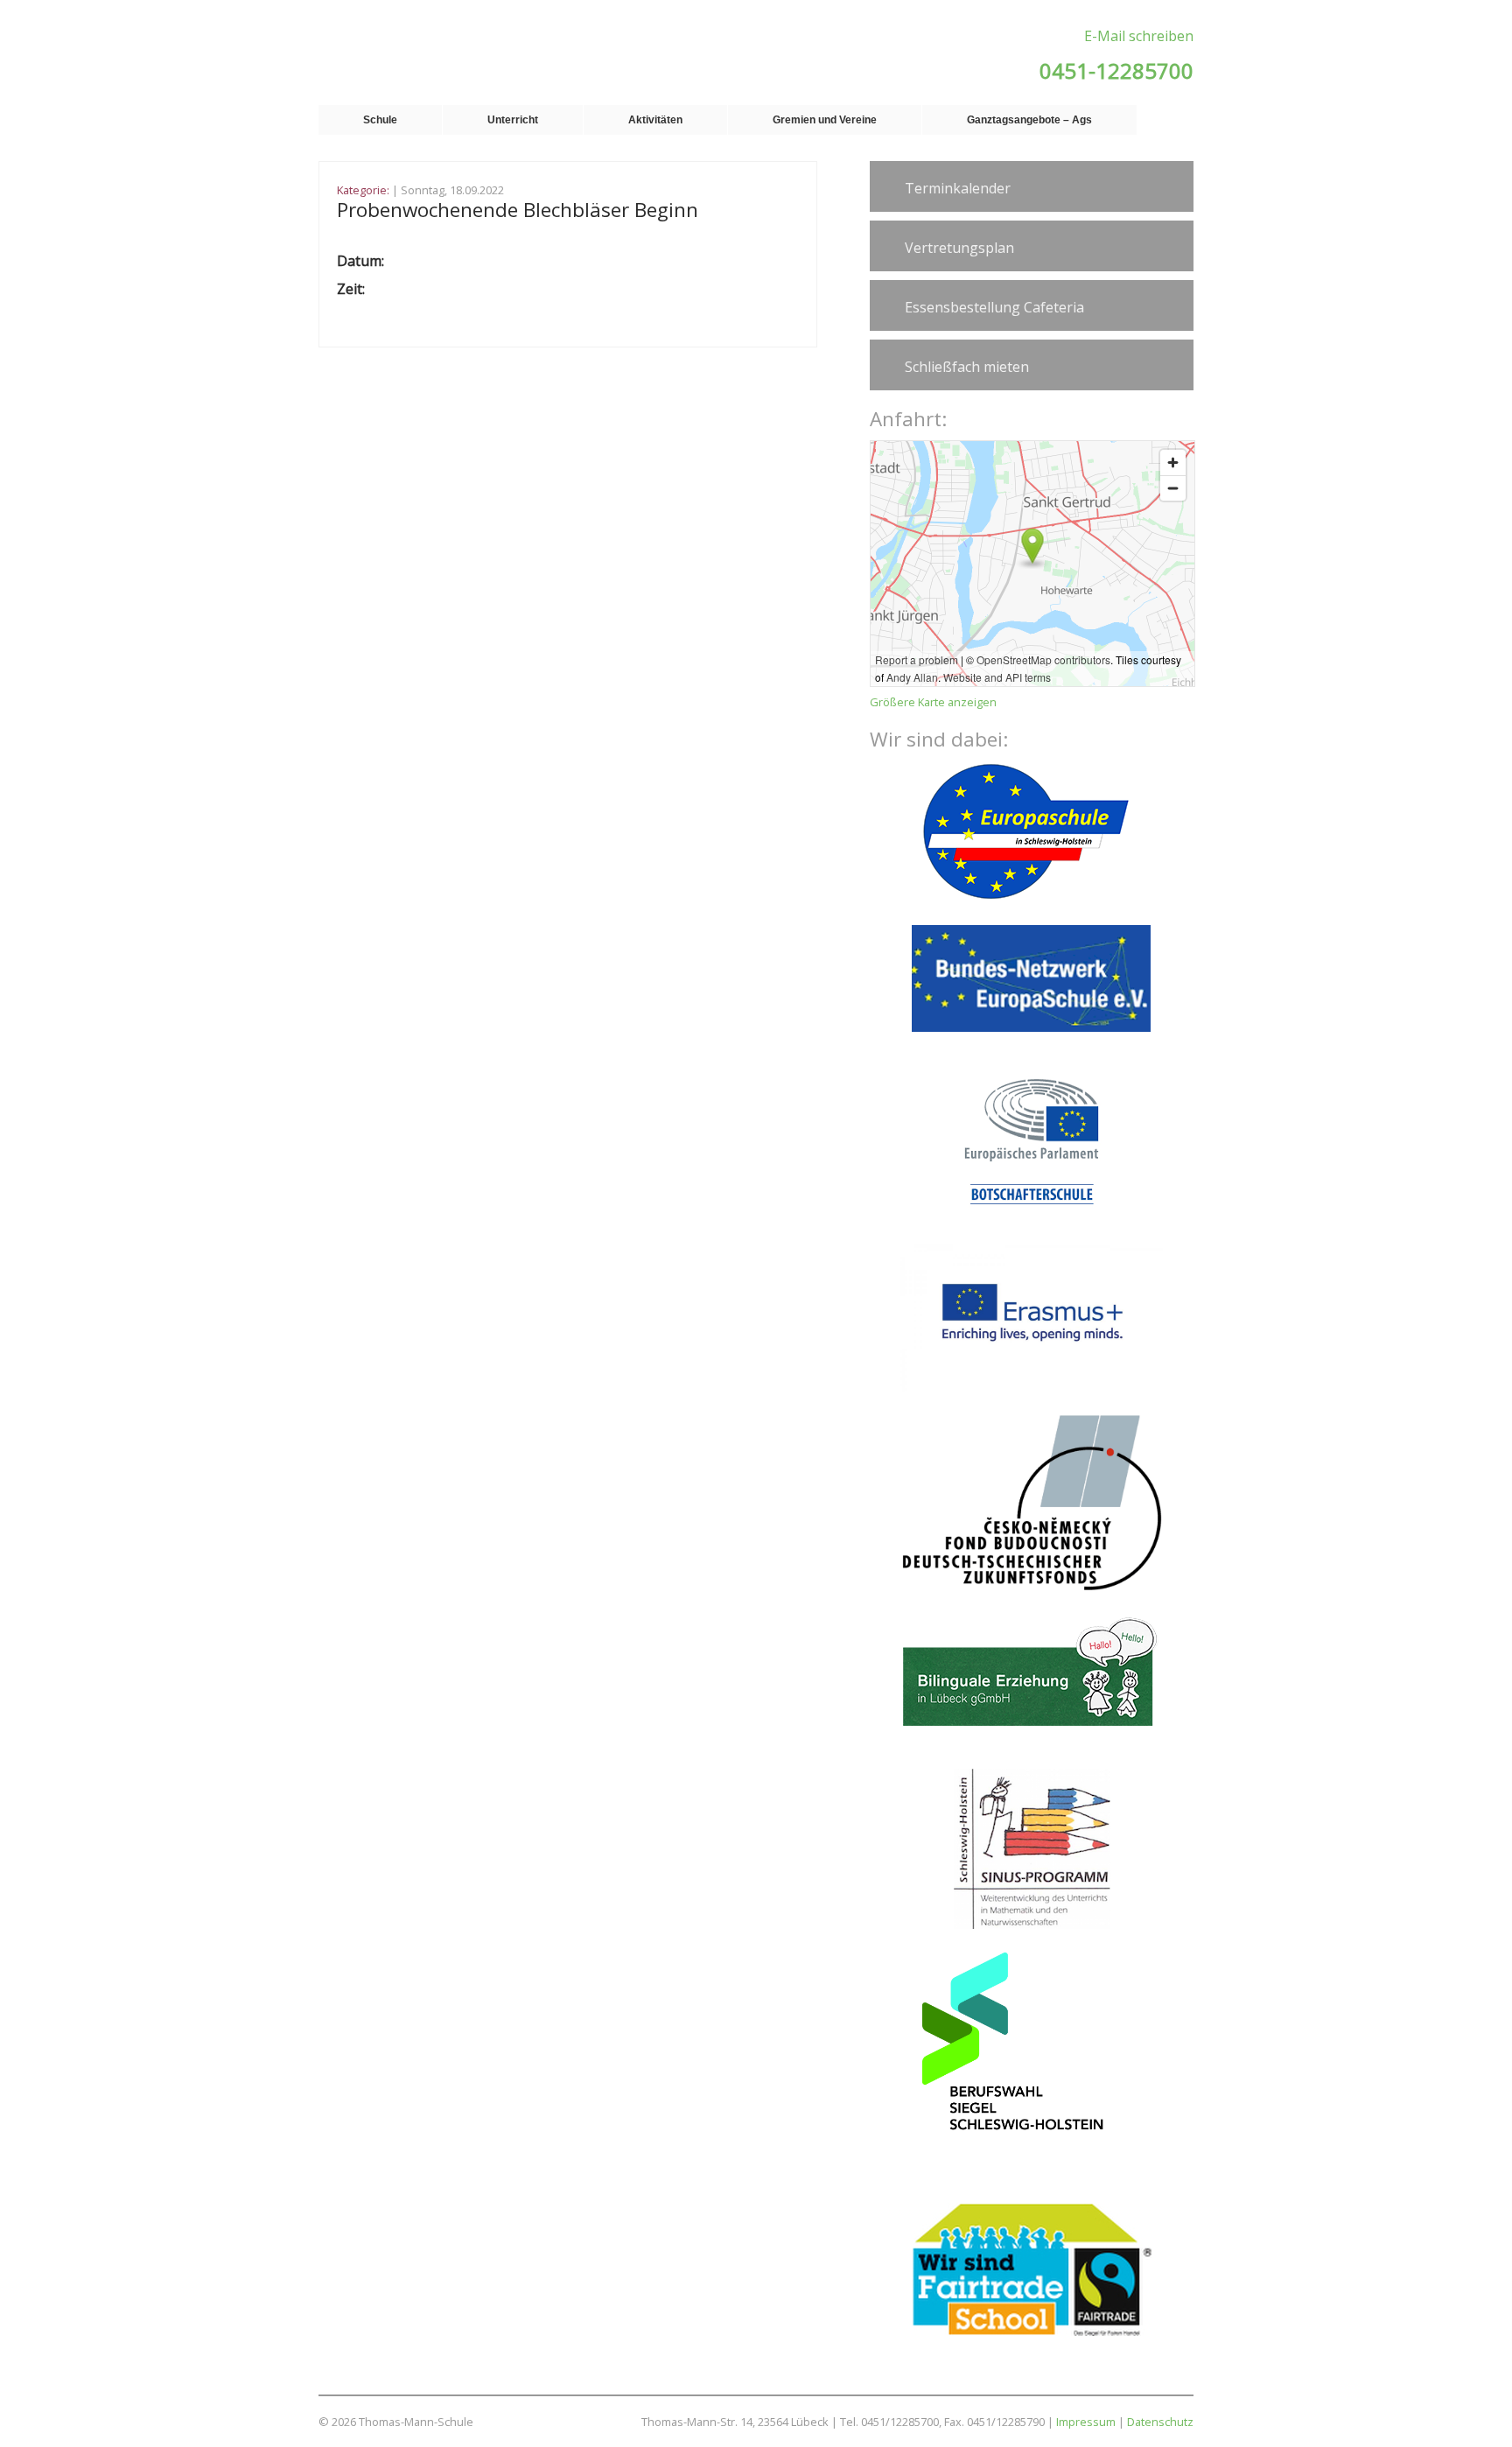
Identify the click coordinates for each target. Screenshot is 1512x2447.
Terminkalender (958, 188)
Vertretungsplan (959, 248)
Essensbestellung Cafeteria (994, 307)
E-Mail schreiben (1139, 36)
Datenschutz (1160, 2422)
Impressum (1086, 2422)
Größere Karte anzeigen (933, 702)
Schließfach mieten (967, 367)
